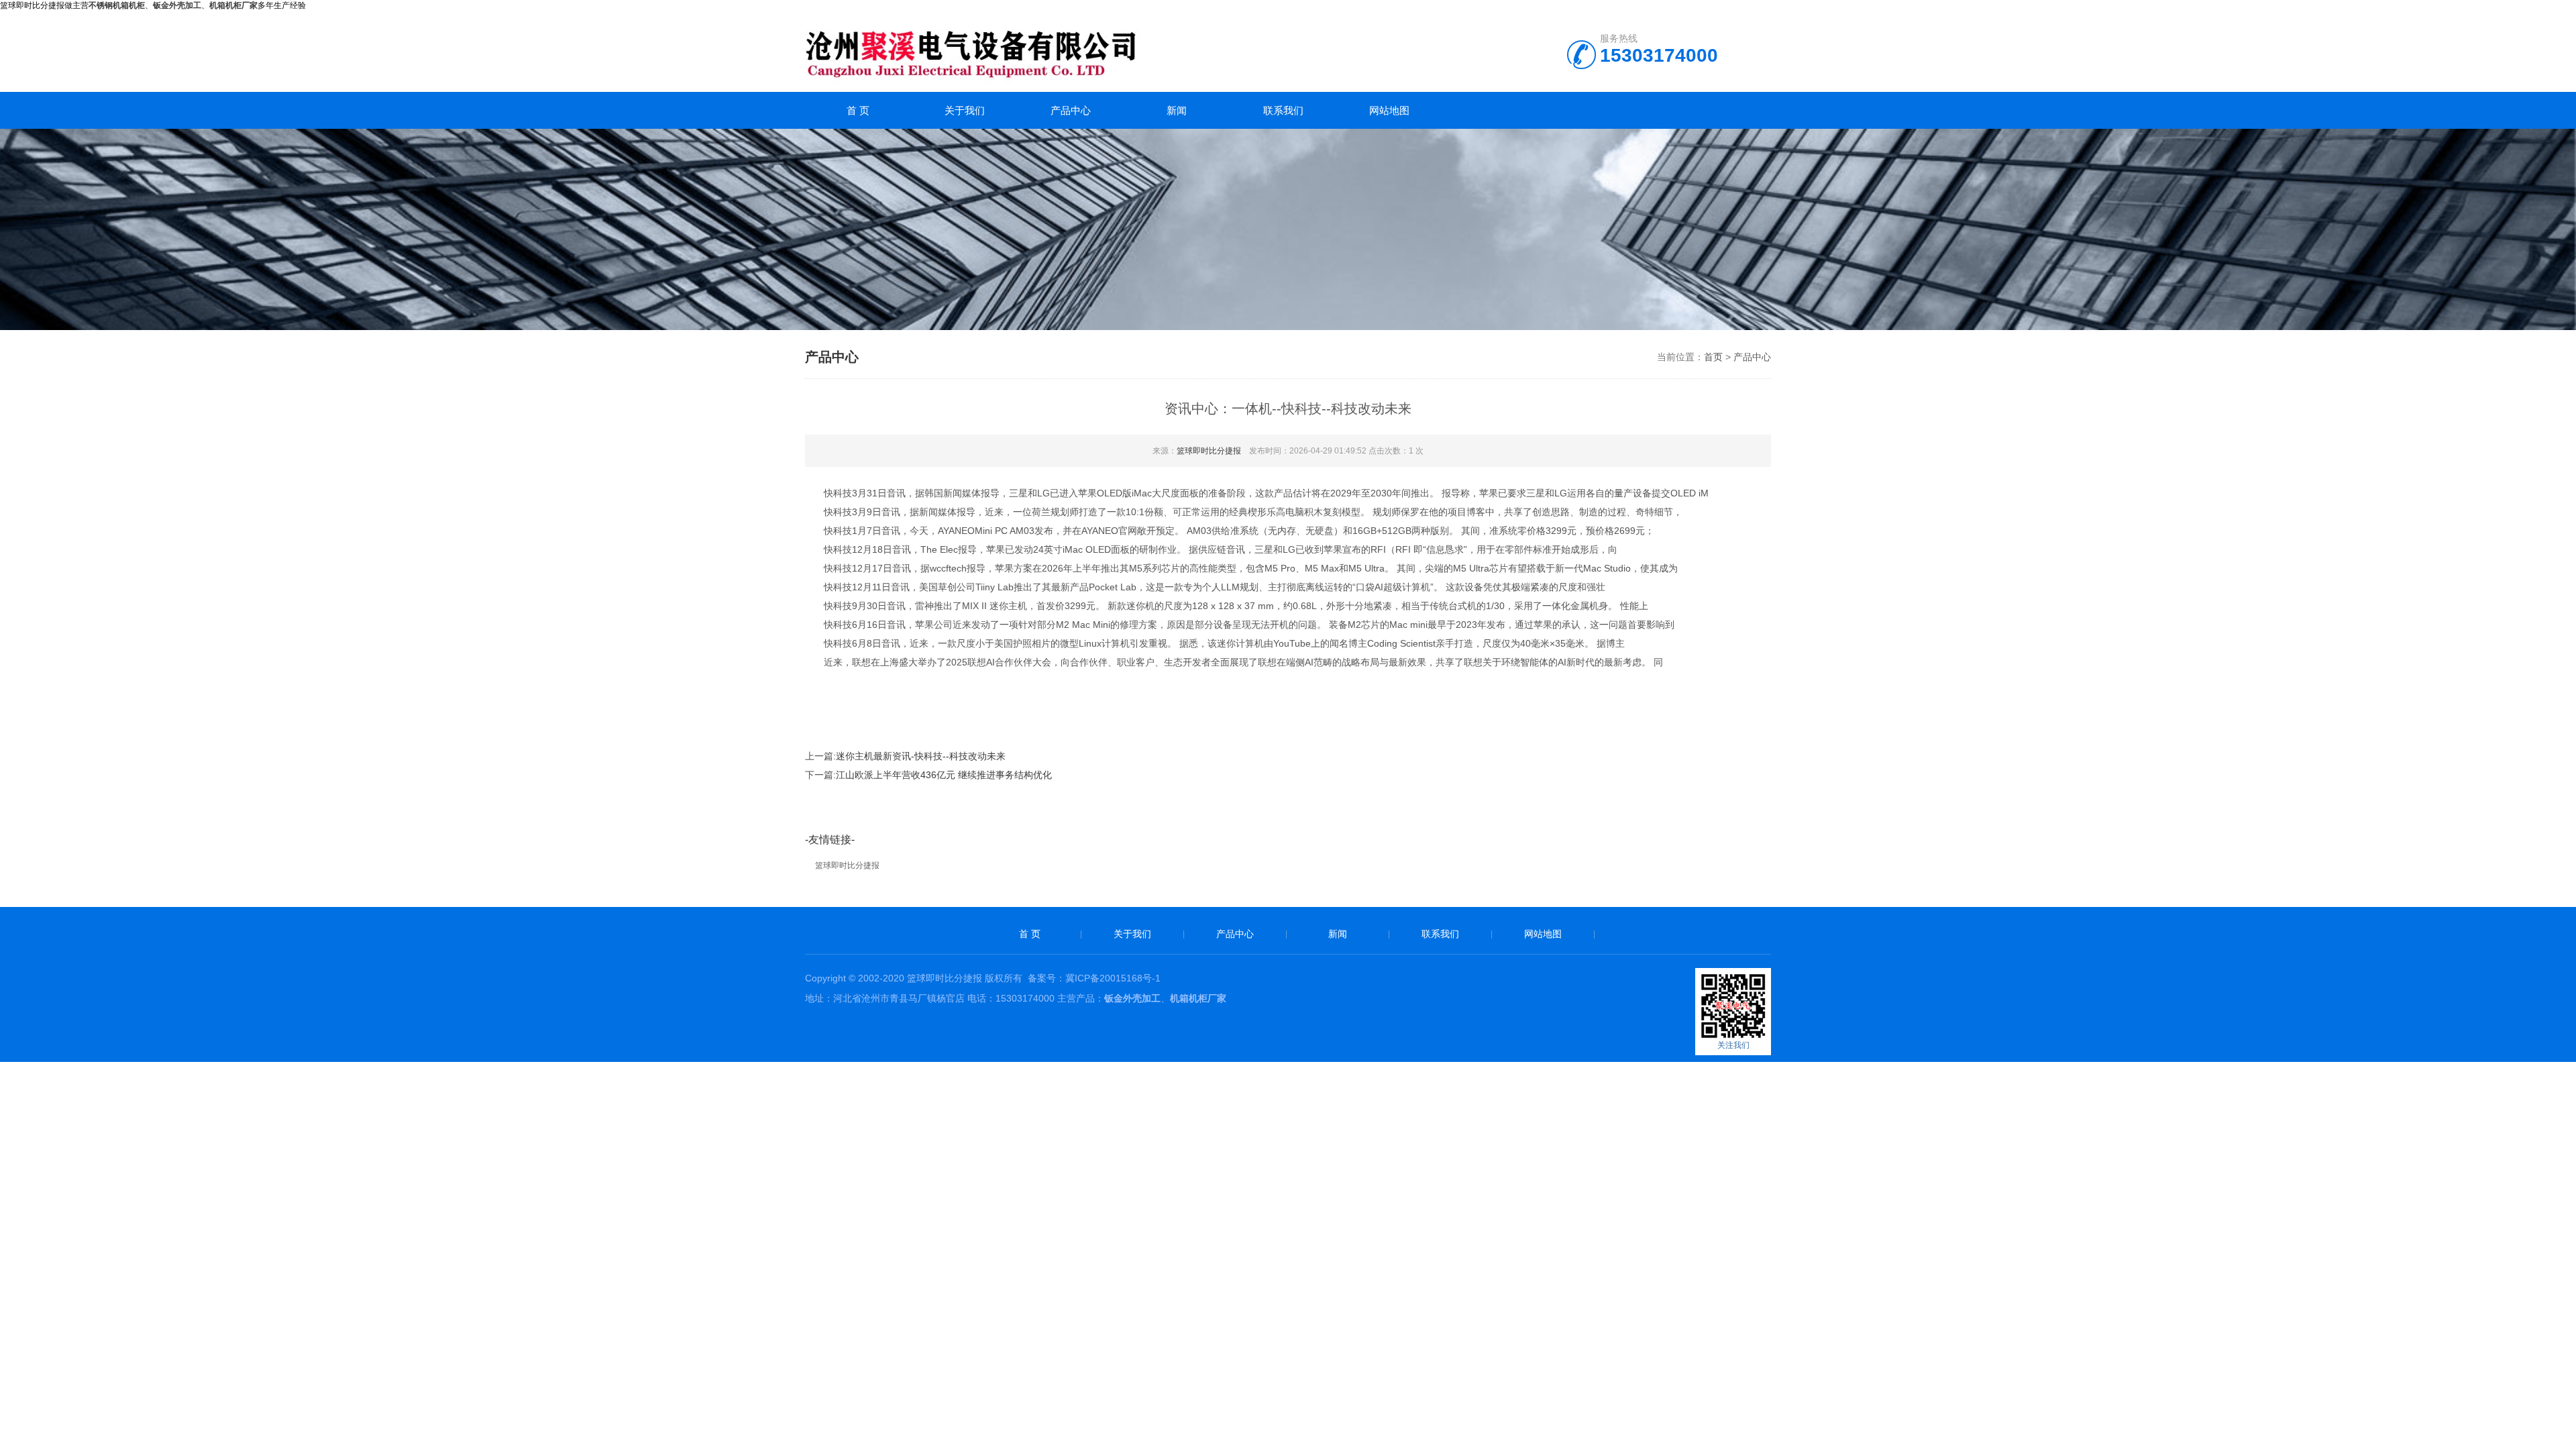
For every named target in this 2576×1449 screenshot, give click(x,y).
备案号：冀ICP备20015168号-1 (1094, 978)
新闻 (1177, 110)
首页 (1713, 357)
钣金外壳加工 (1132, 998)
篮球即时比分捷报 (1209, 451)
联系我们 (1283, 110)
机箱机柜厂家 (233, 5)
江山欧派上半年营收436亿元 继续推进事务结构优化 (944, 775)
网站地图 (1389, 110)
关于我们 (965, 110)
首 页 (858, 110)
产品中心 (1071, 110)
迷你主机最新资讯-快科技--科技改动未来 (921, 756)
